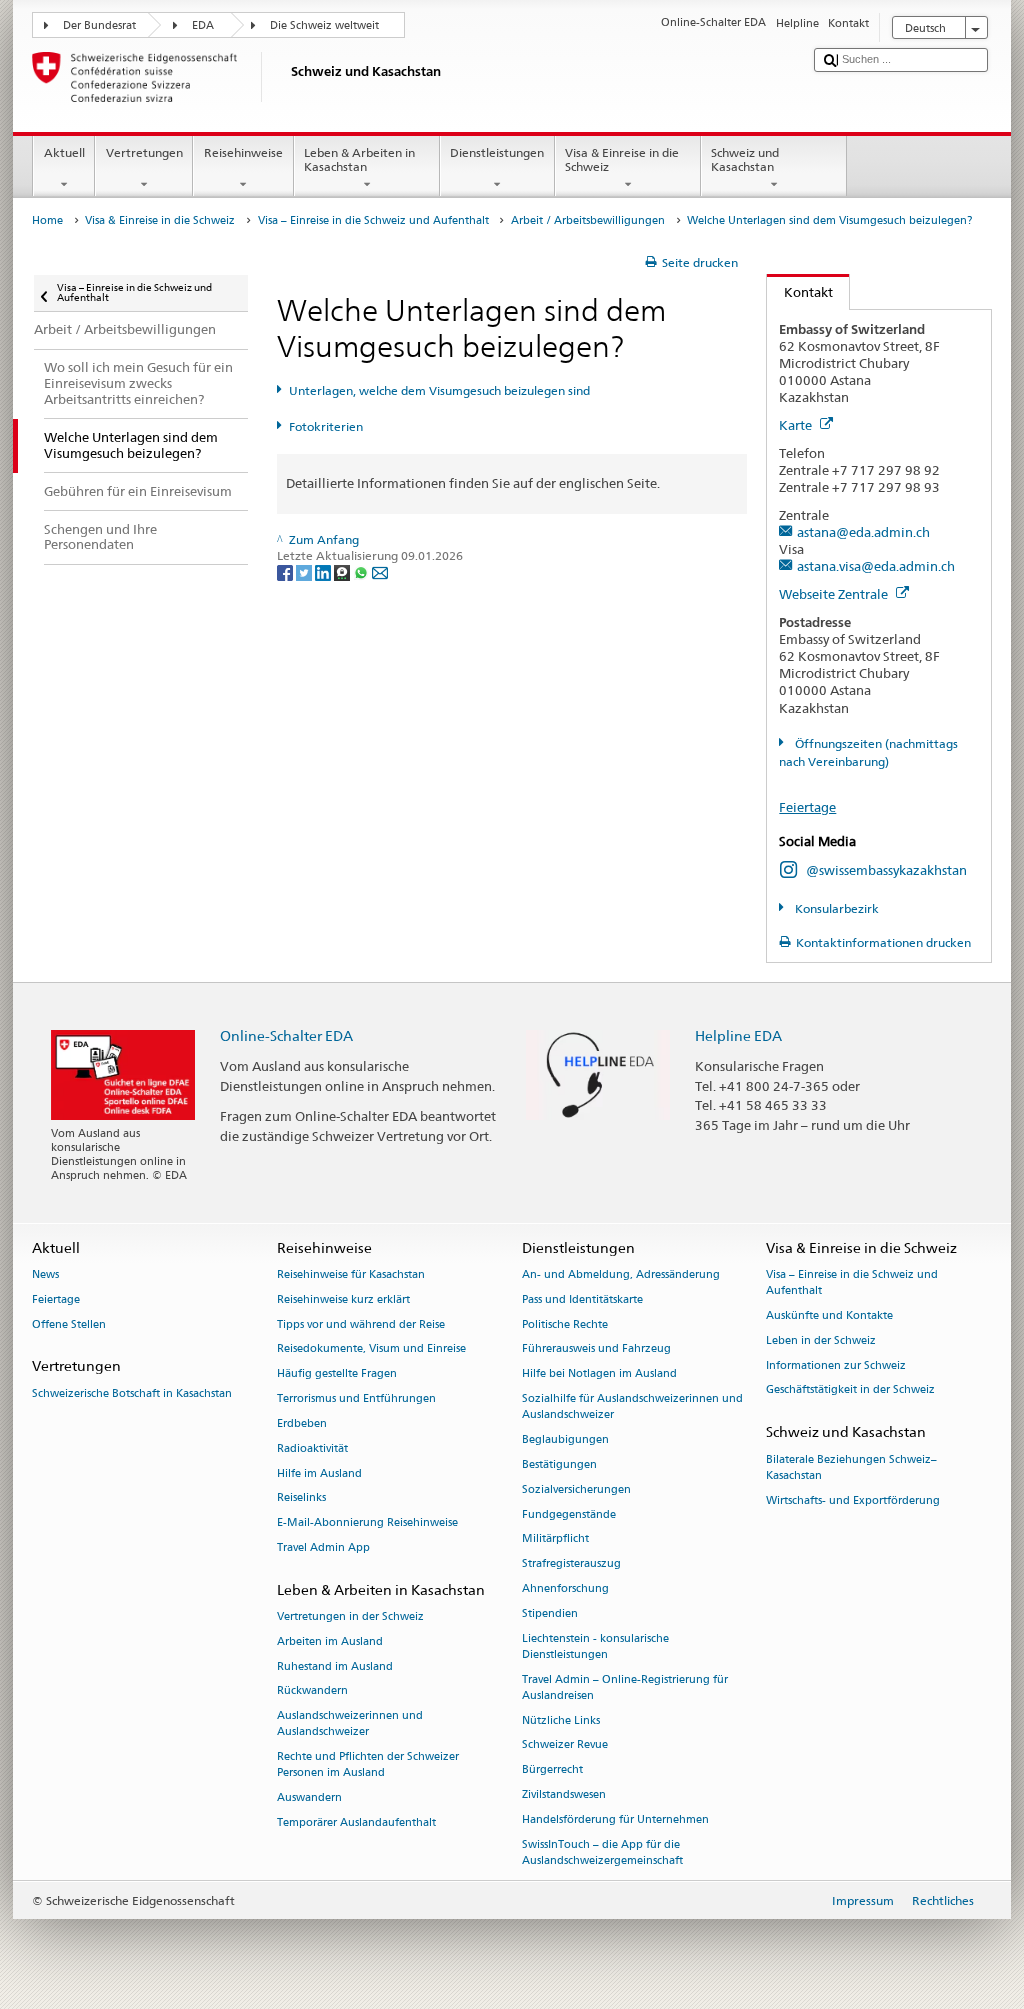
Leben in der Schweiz (821, 1340)
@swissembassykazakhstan (886, 870)
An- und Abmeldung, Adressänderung (621, 1274)
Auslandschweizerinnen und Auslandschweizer (350, 1724)
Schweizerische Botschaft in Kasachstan (132, 1393)
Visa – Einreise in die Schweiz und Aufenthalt (373, 220)
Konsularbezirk (835, 908)
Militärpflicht (555, 1539)
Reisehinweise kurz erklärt (343, 1299)
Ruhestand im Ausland (335, 1666)
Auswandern (309, 1798)
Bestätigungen (559, 1464)
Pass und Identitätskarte (582, 1299)
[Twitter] (305, 571)
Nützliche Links (561, 1720)
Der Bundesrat (99, 25)
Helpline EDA (738, 1035)
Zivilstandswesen (564, 1794)
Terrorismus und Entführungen (356, 1399)
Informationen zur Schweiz (836, 1365)
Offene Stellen (69, 1324)
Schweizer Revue (565, 1745)
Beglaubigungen (565, 1440)
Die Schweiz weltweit (324, 25)
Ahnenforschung (565, 1588)
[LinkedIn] (324, 571)
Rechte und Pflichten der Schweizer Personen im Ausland (368, 1765)
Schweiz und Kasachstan (745, 159)
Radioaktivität (312, 1448)
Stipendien (550, 1613)
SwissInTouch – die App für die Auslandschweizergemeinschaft (602, 1852)
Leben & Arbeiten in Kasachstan (359, 159)
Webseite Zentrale (835, 594)
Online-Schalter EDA (286, 1035)
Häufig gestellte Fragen (337, 1374)
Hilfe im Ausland (319, 1473)
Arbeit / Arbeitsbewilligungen (588, 220)
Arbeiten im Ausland (330, 1641)
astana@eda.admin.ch (863, 532)
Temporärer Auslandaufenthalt (356, 1822)
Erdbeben (302, 1423)
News (45, 1274)
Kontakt (800, 292)
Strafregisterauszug (571, 1564)
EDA (203, 25)
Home (47, 220)
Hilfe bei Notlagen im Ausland (599, 1374)
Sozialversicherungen (576, 1489)
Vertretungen (144, 152)
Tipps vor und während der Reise (361, 1324)
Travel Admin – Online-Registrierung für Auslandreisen (625, 1687)
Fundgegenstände (569, 1514)
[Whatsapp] (362, 571)
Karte (797, 425)
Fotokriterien (326, 426)
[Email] (380, 571)
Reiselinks (301, 1498)
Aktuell (64, 152)
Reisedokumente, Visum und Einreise (371, 1349)
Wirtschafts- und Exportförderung (853, 1500)
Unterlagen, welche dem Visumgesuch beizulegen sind (439, 390)
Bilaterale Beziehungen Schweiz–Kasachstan (851, 1467)
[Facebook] (286, 571)
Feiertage (807, 807)
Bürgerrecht (552, 1770)
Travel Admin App (323, 1547)
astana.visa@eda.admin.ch (876, 566)
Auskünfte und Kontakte (829, 1315)
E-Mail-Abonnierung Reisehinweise (367, 1523)
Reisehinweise (243, 152)
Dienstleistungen (497, 152)
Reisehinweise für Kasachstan (351, 1274)
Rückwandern (312, 1691)
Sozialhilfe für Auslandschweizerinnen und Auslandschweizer (632, 1407)
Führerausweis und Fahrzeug (596, 1349)
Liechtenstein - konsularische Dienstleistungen (595, 1646)
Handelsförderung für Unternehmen (615, 1819)
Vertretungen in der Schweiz (350, 1616)
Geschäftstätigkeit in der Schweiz (850, 1390)
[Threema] (343, 571)
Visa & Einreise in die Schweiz (622, 159)
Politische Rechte (565, 1324)
